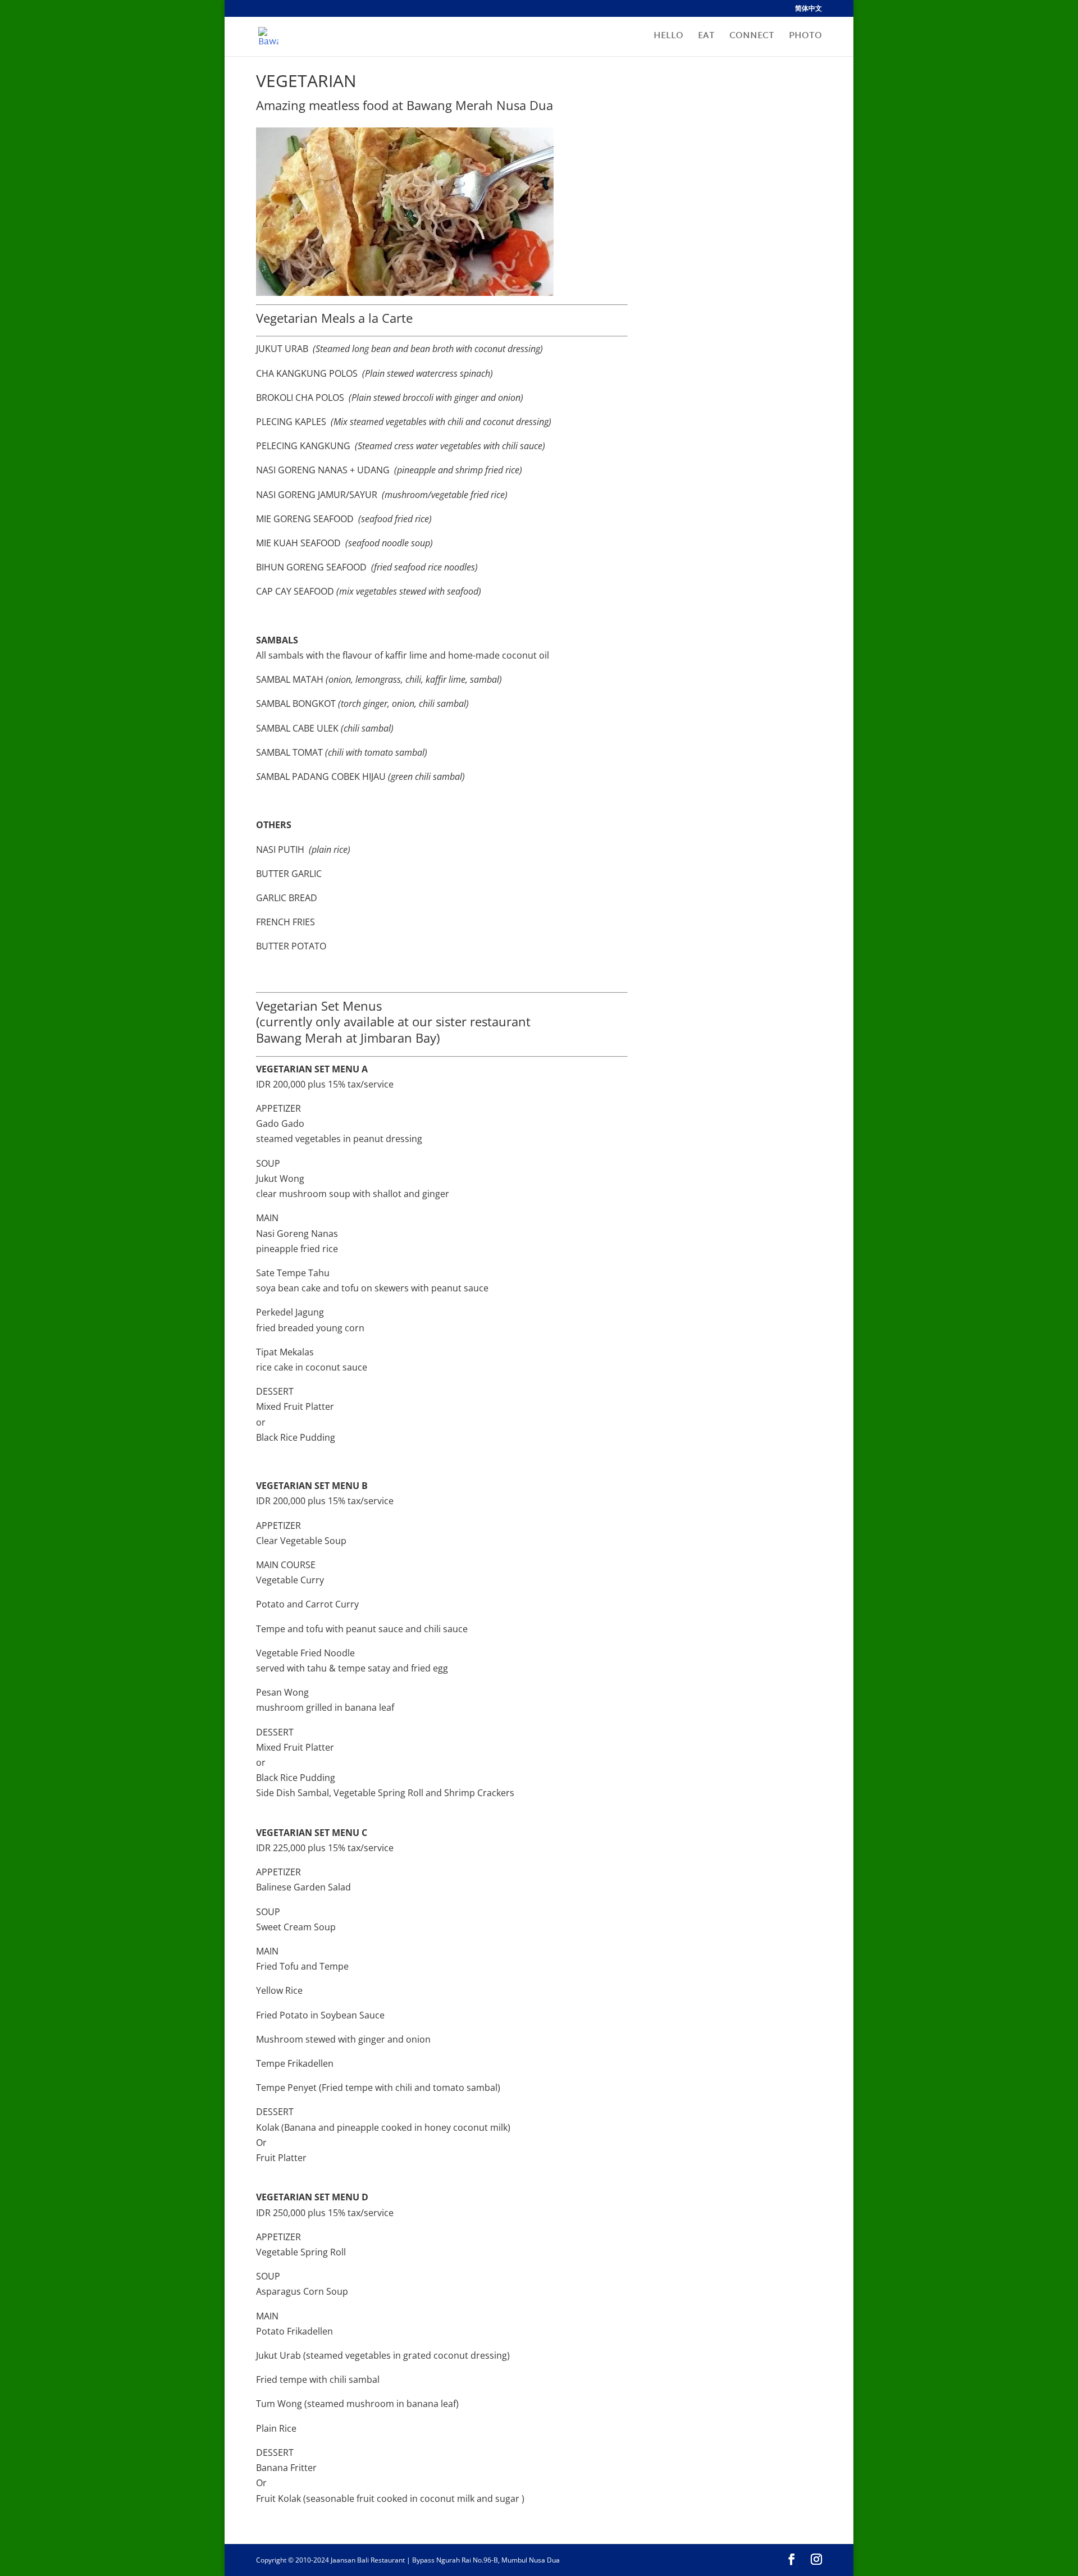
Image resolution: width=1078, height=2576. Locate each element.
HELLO (668, 38)
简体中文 (808, 9)
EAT (706, 38)
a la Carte (385, 318)
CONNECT (752, 38)
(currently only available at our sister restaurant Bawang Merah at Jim (393, 1029)
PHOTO (805, 38)
